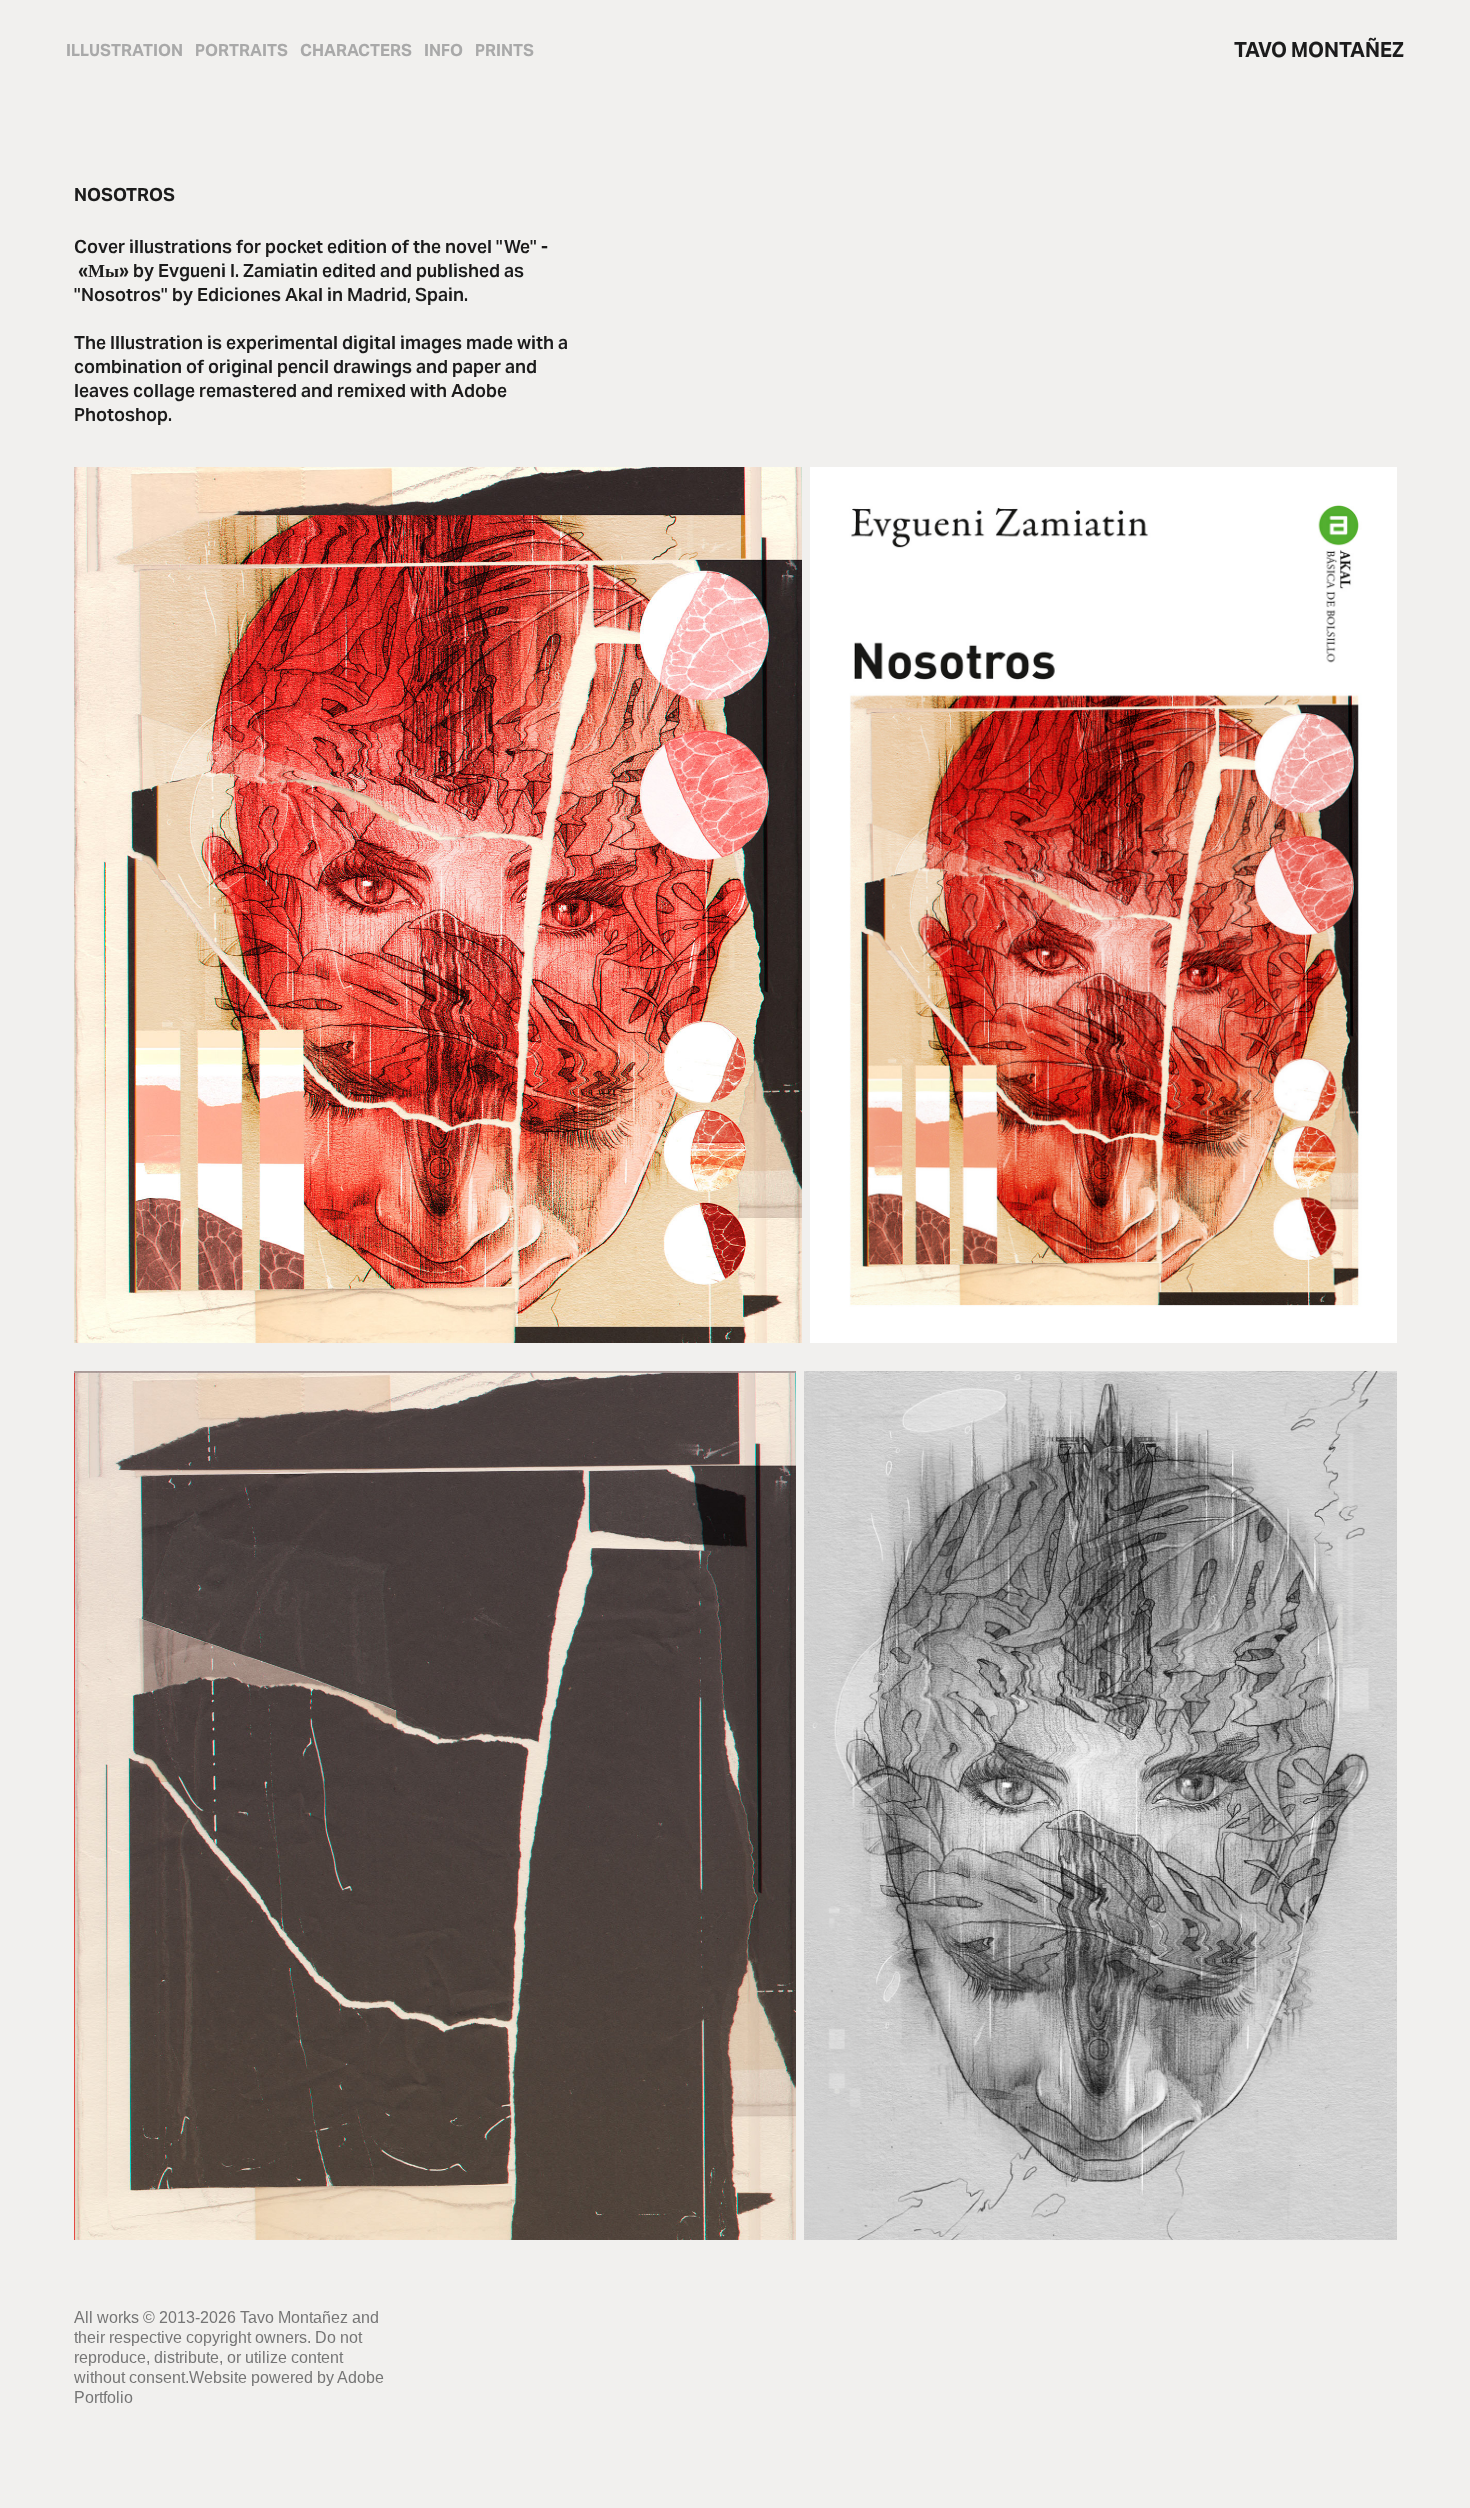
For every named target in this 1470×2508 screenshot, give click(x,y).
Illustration (124, 50)
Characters (356, 50)
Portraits (241, 50)
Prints (504, 50)
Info (443, 50)
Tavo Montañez (1319, 50)
